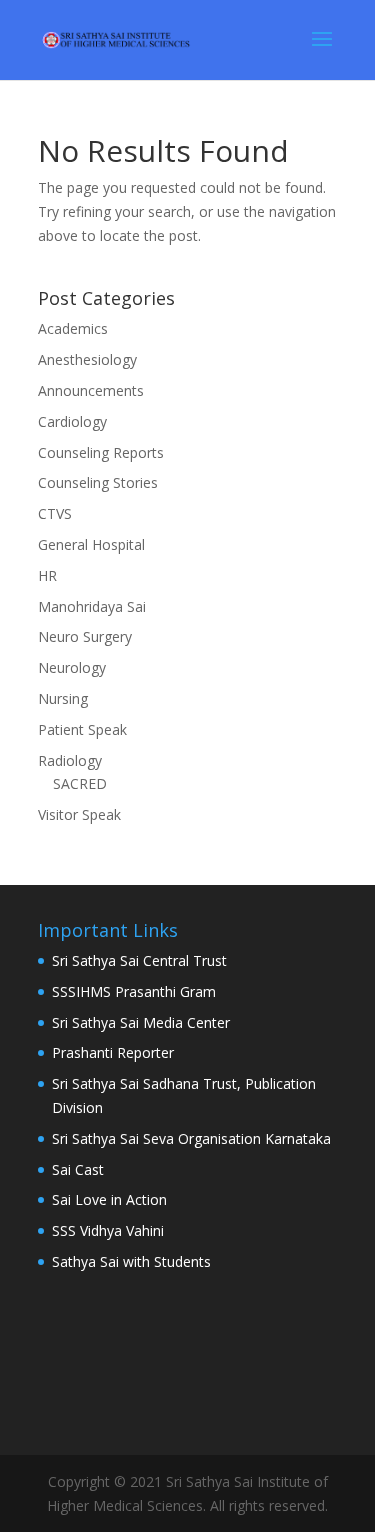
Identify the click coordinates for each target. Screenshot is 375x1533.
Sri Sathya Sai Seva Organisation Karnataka (191, 1138)
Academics (73, 328)
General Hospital (91, 544)
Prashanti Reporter (113, 1052)
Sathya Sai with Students (131, 1261)
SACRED (80, 783)
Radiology (70, 760)
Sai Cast (78, 1169)
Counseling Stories (98, 482)
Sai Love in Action (109, 1199)
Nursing (63, 698)
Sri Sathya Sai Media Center (141, 1022)
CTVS (55, 513)
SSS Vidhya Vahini (108, 1230)
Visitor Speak (79, 814)
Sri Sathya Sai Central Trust (139, 960)
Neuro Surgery (85, 636)
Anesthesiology (87, 359)
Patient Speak (82, 729)
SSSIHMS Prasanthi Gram (134, 991)
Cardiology (72, 421)
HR (47, 575)
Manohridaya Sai (92, 606)
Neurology (72, 667)
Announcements (91, 390)
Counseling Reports (101, 452)
